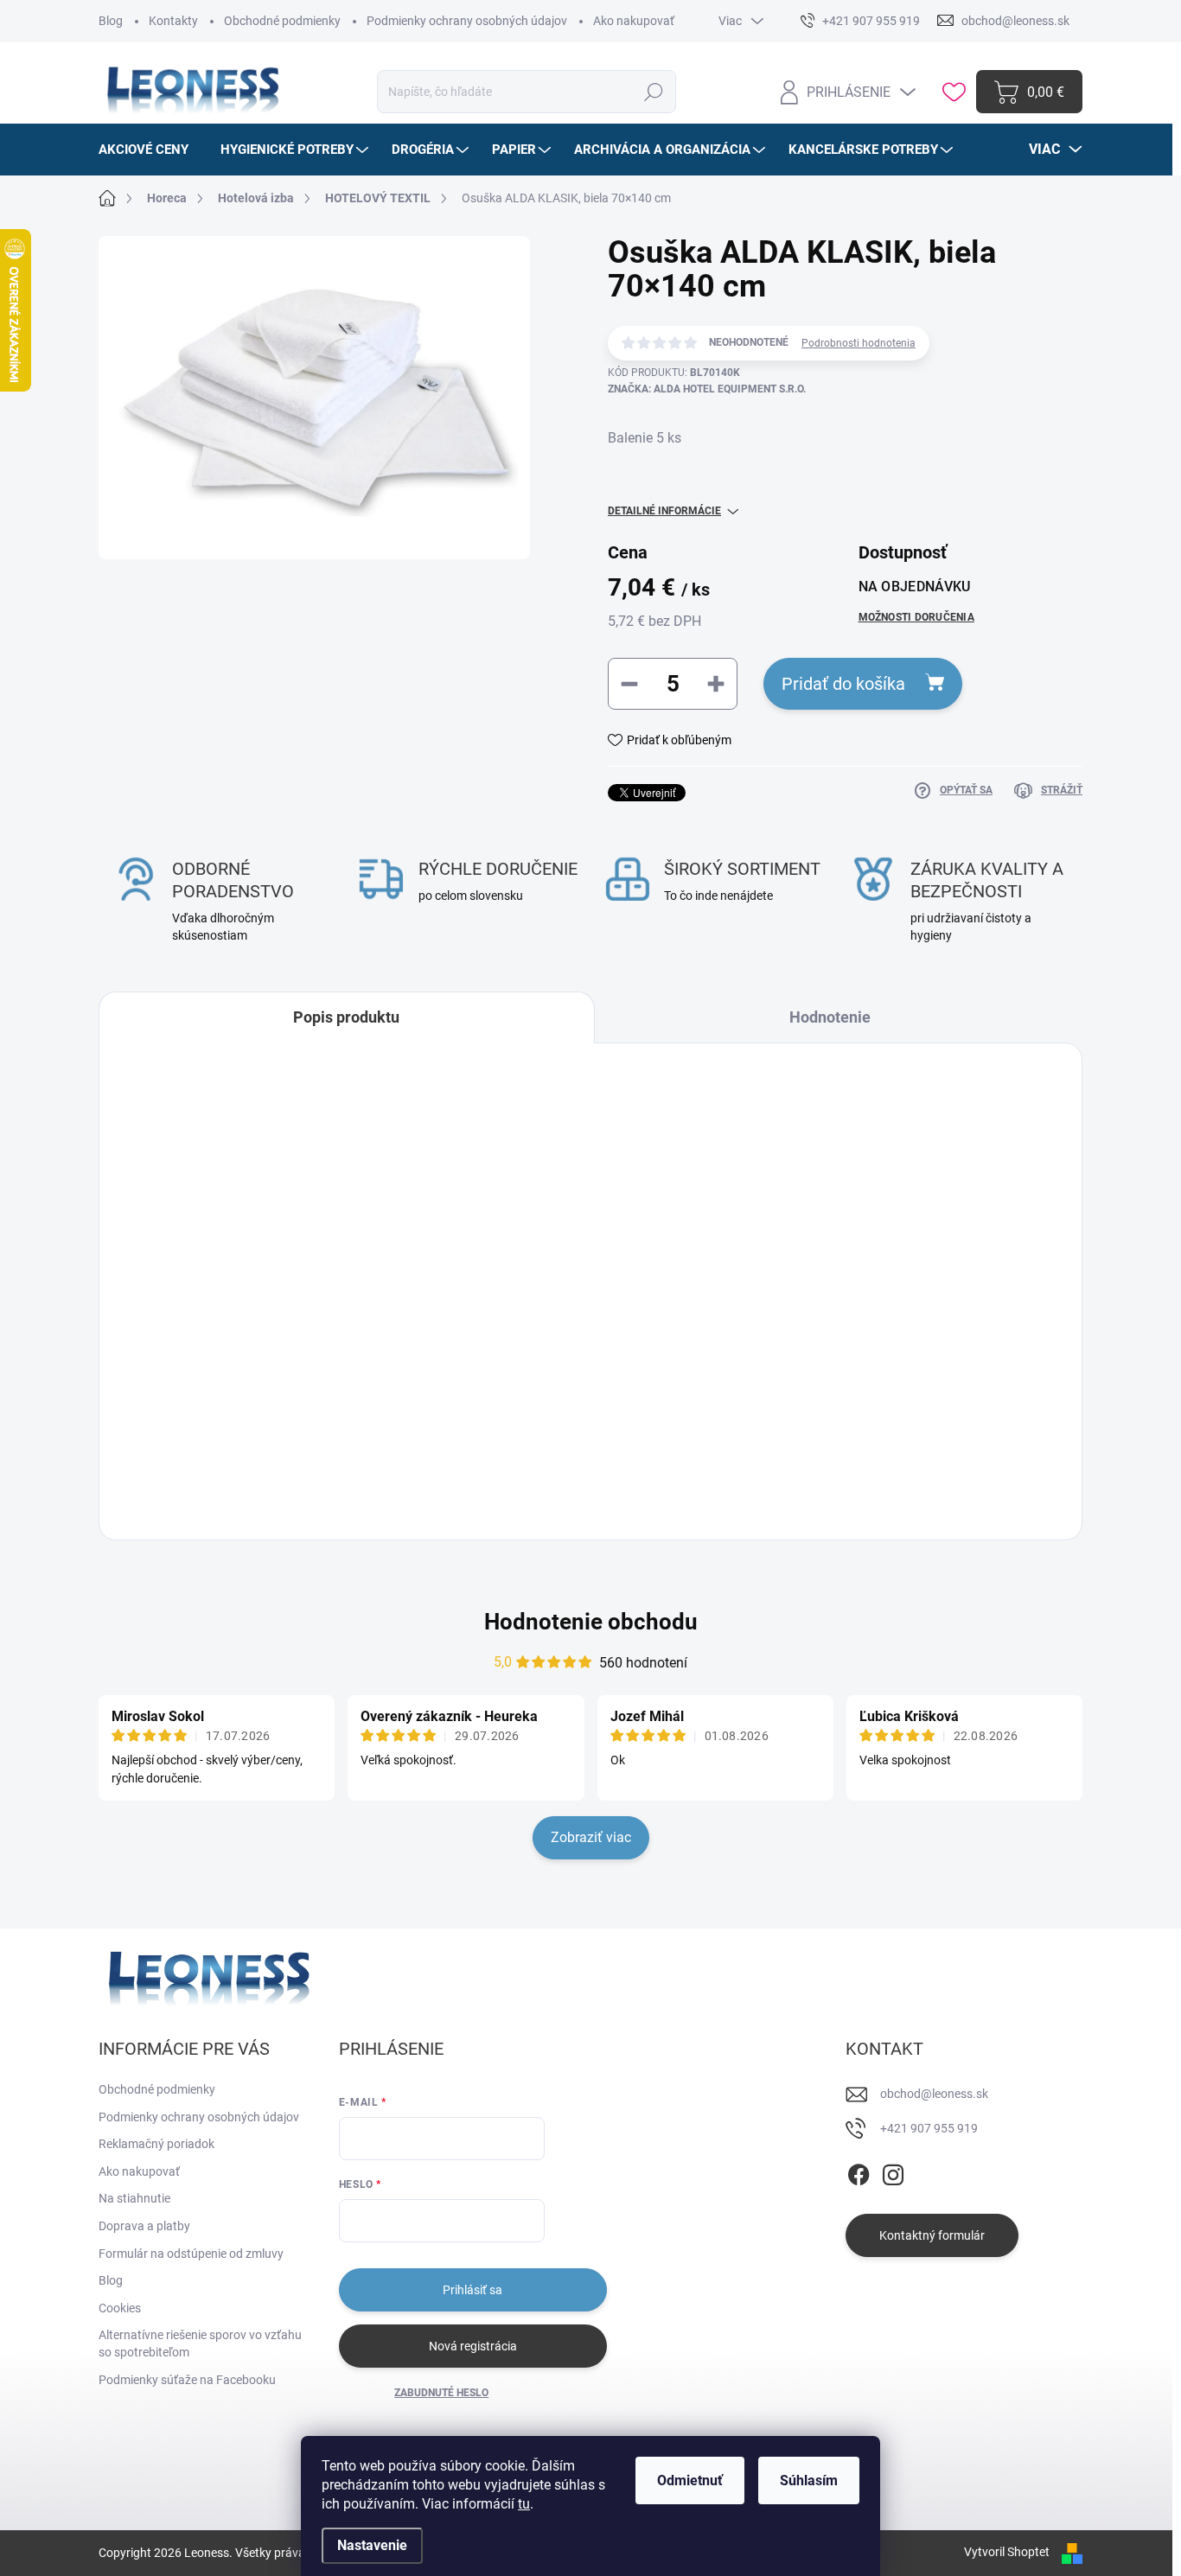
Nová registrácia (473, 2346)
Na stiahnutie (134, 2198)
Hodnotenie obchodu (591, 1622)
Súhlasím (809, 2480)
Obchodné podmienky (282, 21)
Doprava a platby (144, 2226)
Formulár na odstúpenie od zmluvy (191, 2254)
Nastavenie (372, 2545)
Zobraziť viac (591, 1837)
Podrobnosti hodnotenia (859, 343)
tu (524, 2504)
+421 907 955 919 (929, 2128)
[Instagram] (893, 2171)
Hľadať (653, 92)
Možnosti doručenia (916, 617)
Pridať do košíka (843, 684)
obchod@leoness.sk (934, 2094)
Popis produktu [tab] (346, 1017)
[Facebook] (859, 2171)
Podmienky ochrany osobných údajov (467, 21)
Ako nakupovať (634, 21)
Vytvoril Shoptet (1007, 2552)
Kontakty (173, 21)
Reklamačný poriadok (156, 2144)
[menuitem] (150, 150)
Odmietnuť (690, 2480)
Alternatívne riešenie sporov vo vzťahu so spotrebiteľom (200, 2343)
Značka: (707, 389)
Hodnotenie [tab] (830, 1017)
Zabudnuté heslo (441, 2393)
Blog (111, 21)
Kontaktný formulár (932, 2235)
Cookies (120, 2308)
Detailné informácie (664, 511)
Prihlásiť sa (472, 2290)
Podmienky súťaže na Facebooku (187, 2380)
